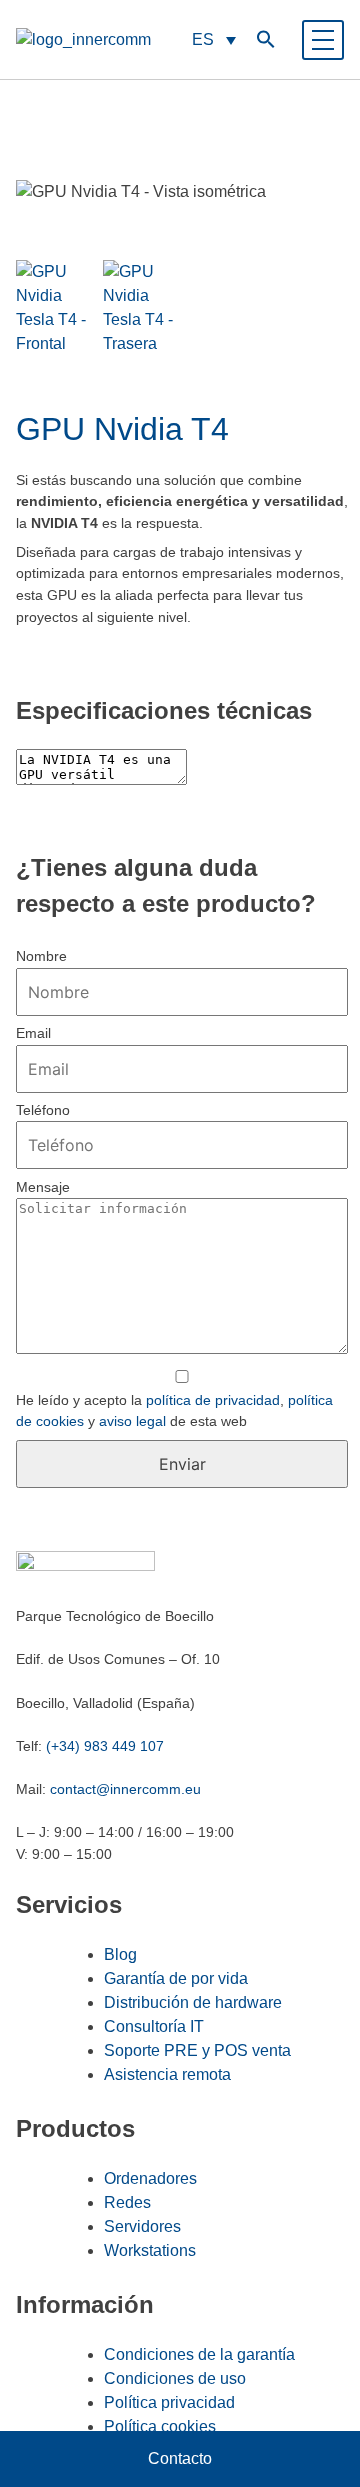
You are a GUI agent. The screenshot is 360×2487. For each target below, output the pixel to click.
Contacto (180, 2458)
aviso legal (132, 1421)
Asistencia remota (167, 2074)
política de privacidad (213, 1400)
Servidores (142, 2226)
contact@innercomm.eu (125, 1789)
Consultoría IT (154, 2026)
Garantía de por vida (176, 1978)
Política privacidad (169, 2402)
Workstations (150, 2250)
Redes (127, 2202)
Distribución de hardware (193, 2002)
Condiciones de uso (175, 2378)
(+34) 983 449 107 (105, 1746)
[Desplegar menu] (323, 40)
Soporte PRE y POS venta (197, 2050)
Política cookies (160, 2426)
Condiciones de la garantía (199, 2354)
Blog (120, 1954)
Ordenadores (150, 2178)
